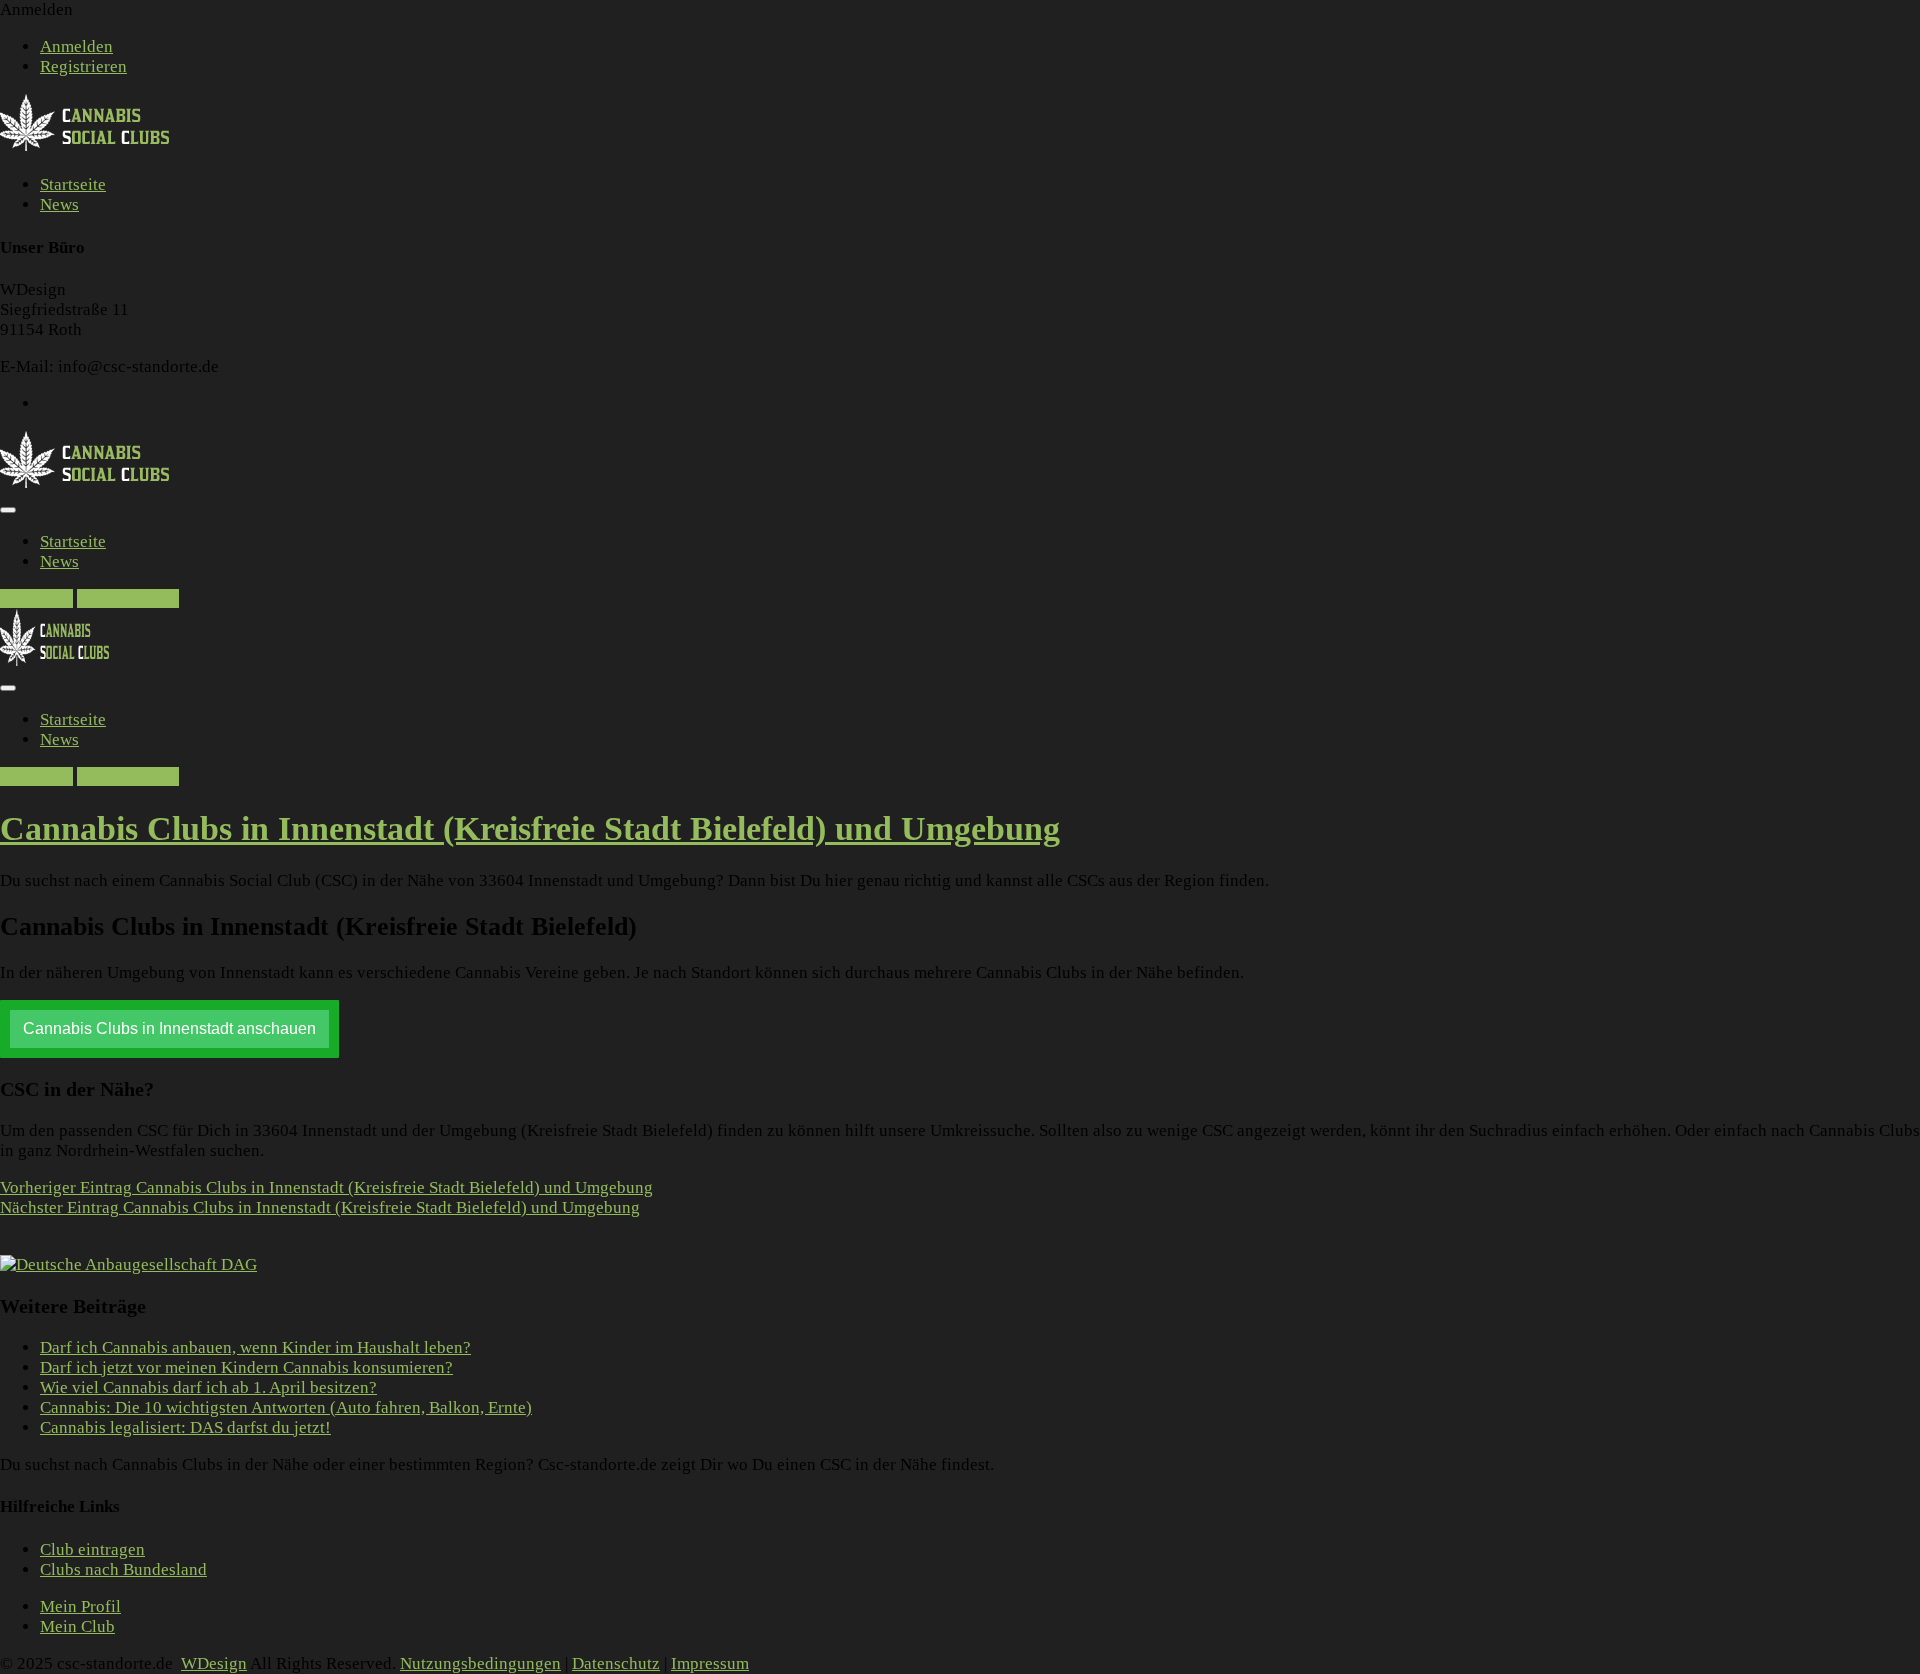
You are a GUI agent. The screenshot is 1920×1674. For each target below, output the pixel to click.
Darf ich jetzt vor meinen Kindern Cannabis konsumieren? (246, 1367)
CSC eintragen (128, 598)
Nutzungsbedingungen (480, 1663)
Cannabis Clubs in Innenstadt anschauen (169, 1028)
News (59, 204)
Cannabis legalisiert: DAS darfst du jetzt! (185, 1427)
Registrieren (83, 66)
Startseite (73, 184)
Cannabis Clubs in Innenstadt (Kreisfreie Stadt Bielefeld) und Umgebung (326, 1187)
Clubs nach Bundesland (123, 1569)
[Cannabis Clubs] (95, 147)
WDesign (214, 1663)
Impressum (710, 1663)
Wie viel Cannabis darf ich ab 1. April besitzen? (208, 1387)
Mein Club (77, 1626)
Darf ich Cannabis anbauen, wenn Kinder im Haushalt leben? (255, 1347)
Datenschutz (616, 1663)
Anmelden (76, 46)
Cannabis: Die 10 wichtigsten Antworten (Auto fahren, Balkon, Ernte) (286, 1407)
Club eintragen (92, 1549)
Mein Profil (80, 1606)
